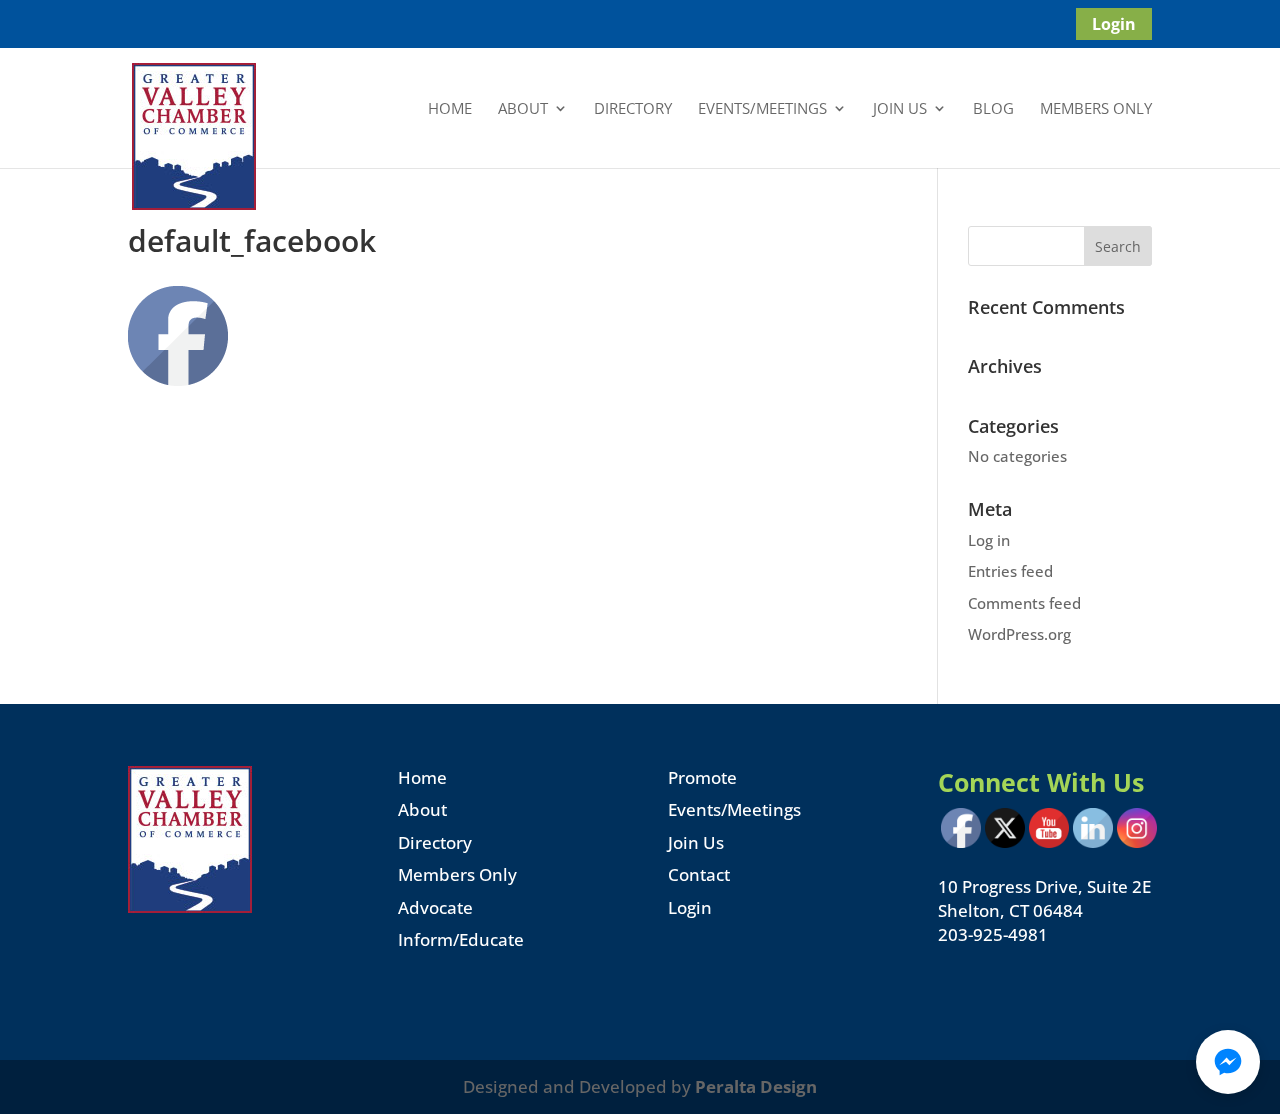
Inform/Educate (461, 939)
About (523, 109)
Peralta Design (756, 1086)
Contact (699, 874)
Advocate (435, 907)
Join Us (900, 109)
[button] (1228, 1062)
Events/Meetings (762, 109)
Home (450, 109)
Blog (993, 109)
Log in (989, 540)
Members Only (1096, 109)
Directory (633, 109)
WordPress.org (1019, 634)
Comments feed (1024, 603)
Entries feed (1010, 571)
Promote (702, 777)
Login (1114, 24)
